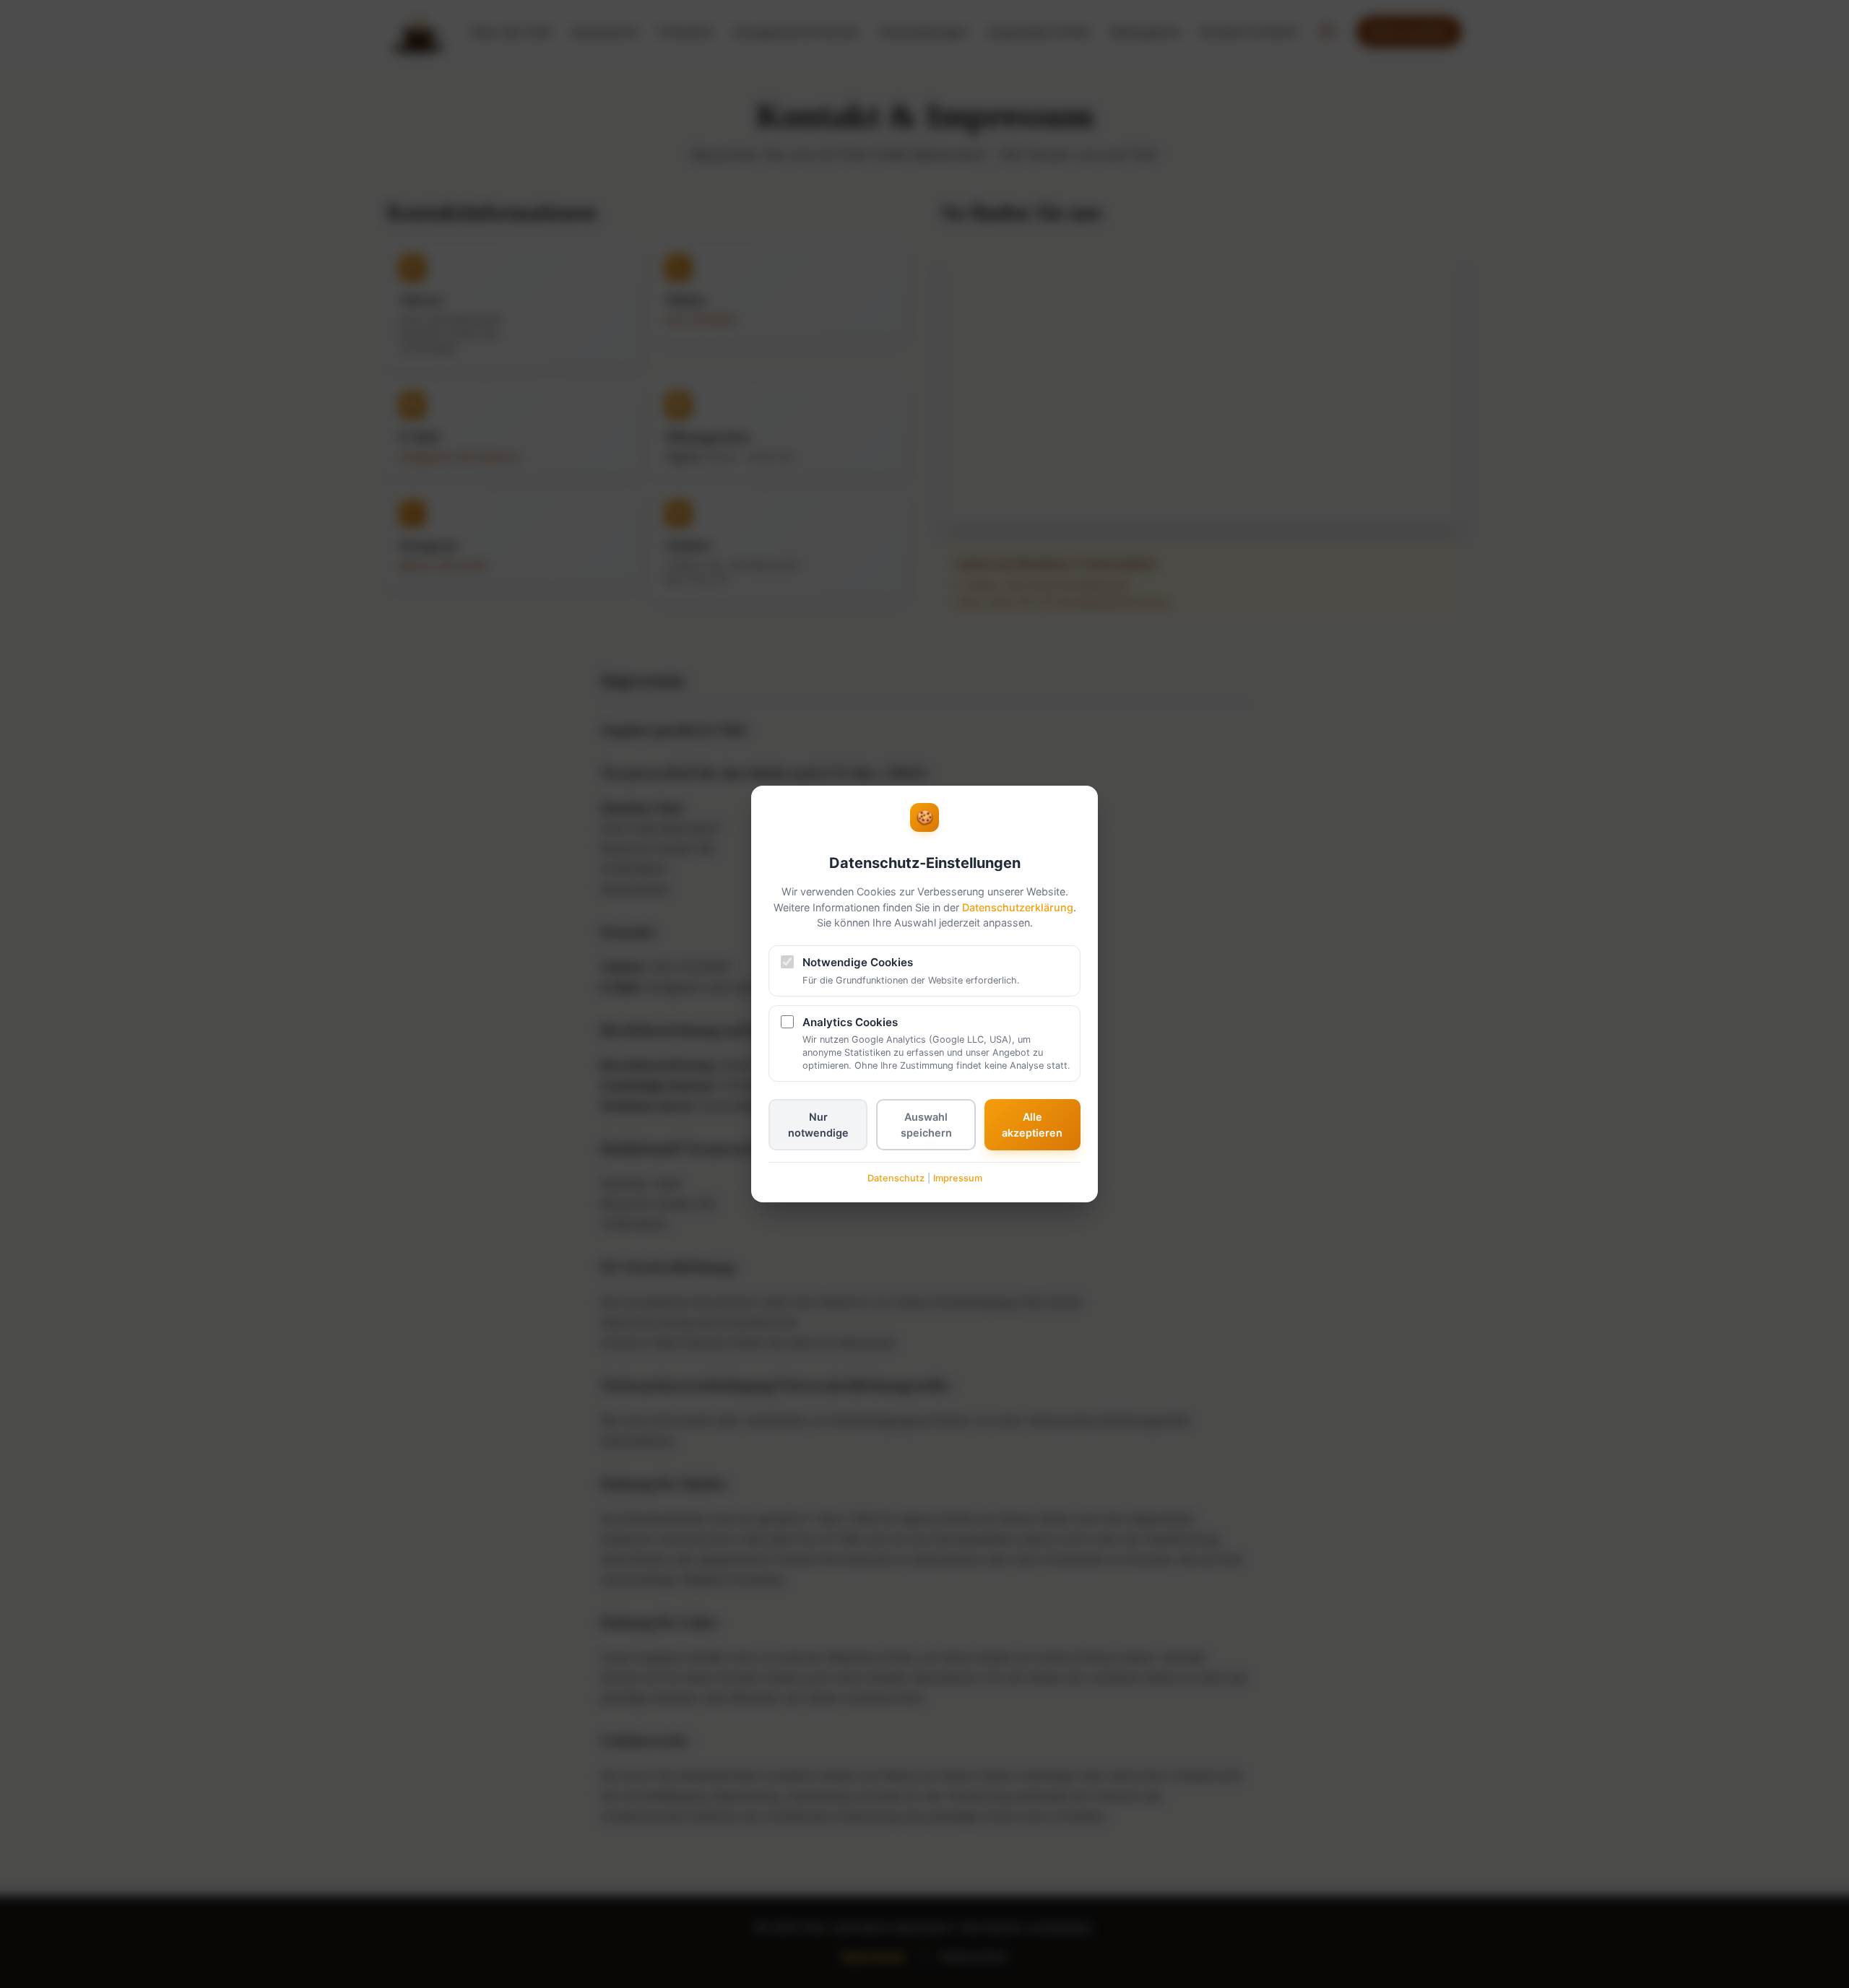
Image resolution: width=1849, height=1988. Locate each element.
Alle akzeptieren (1032, 1125)
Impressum (958, 1178)
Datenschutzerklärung (1018, 907)
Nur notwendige (818, 1125)
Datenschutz (896, 1178)
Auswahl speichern (926, 1125)
